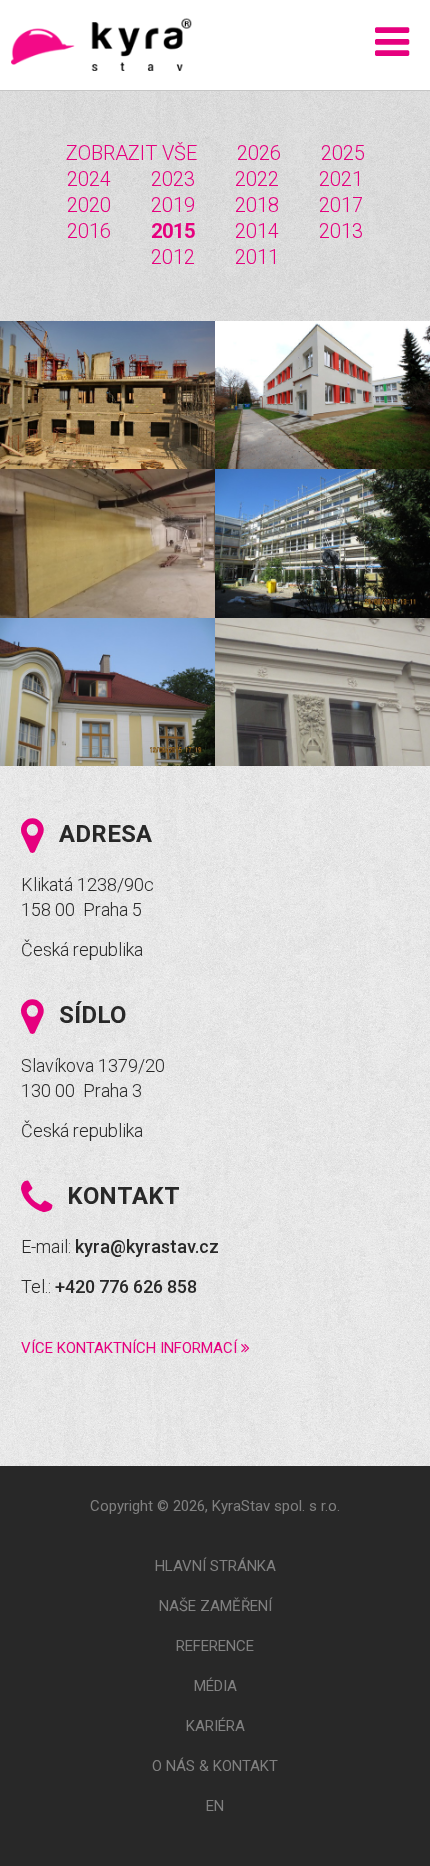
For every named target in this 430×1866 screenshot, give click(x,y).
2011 (257, 257)
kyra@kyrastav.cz (147, 1246)
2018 (257, 205)
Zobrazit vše (131, 153)
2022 (257, 179)
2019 (173, 205)
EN (215, 1806)
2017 (341, 205)
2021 (341, 179)
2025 (343, 153)
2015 (173, 231)
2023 (173, 179)
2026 (259, 153)
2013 (341, 231)
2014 (257, 231)
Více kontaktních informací (131, 1348)
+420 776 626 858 (126, 1286)
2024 (89, 179)
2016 (89, 231)
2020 (89, 205)
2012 (173, 257)
